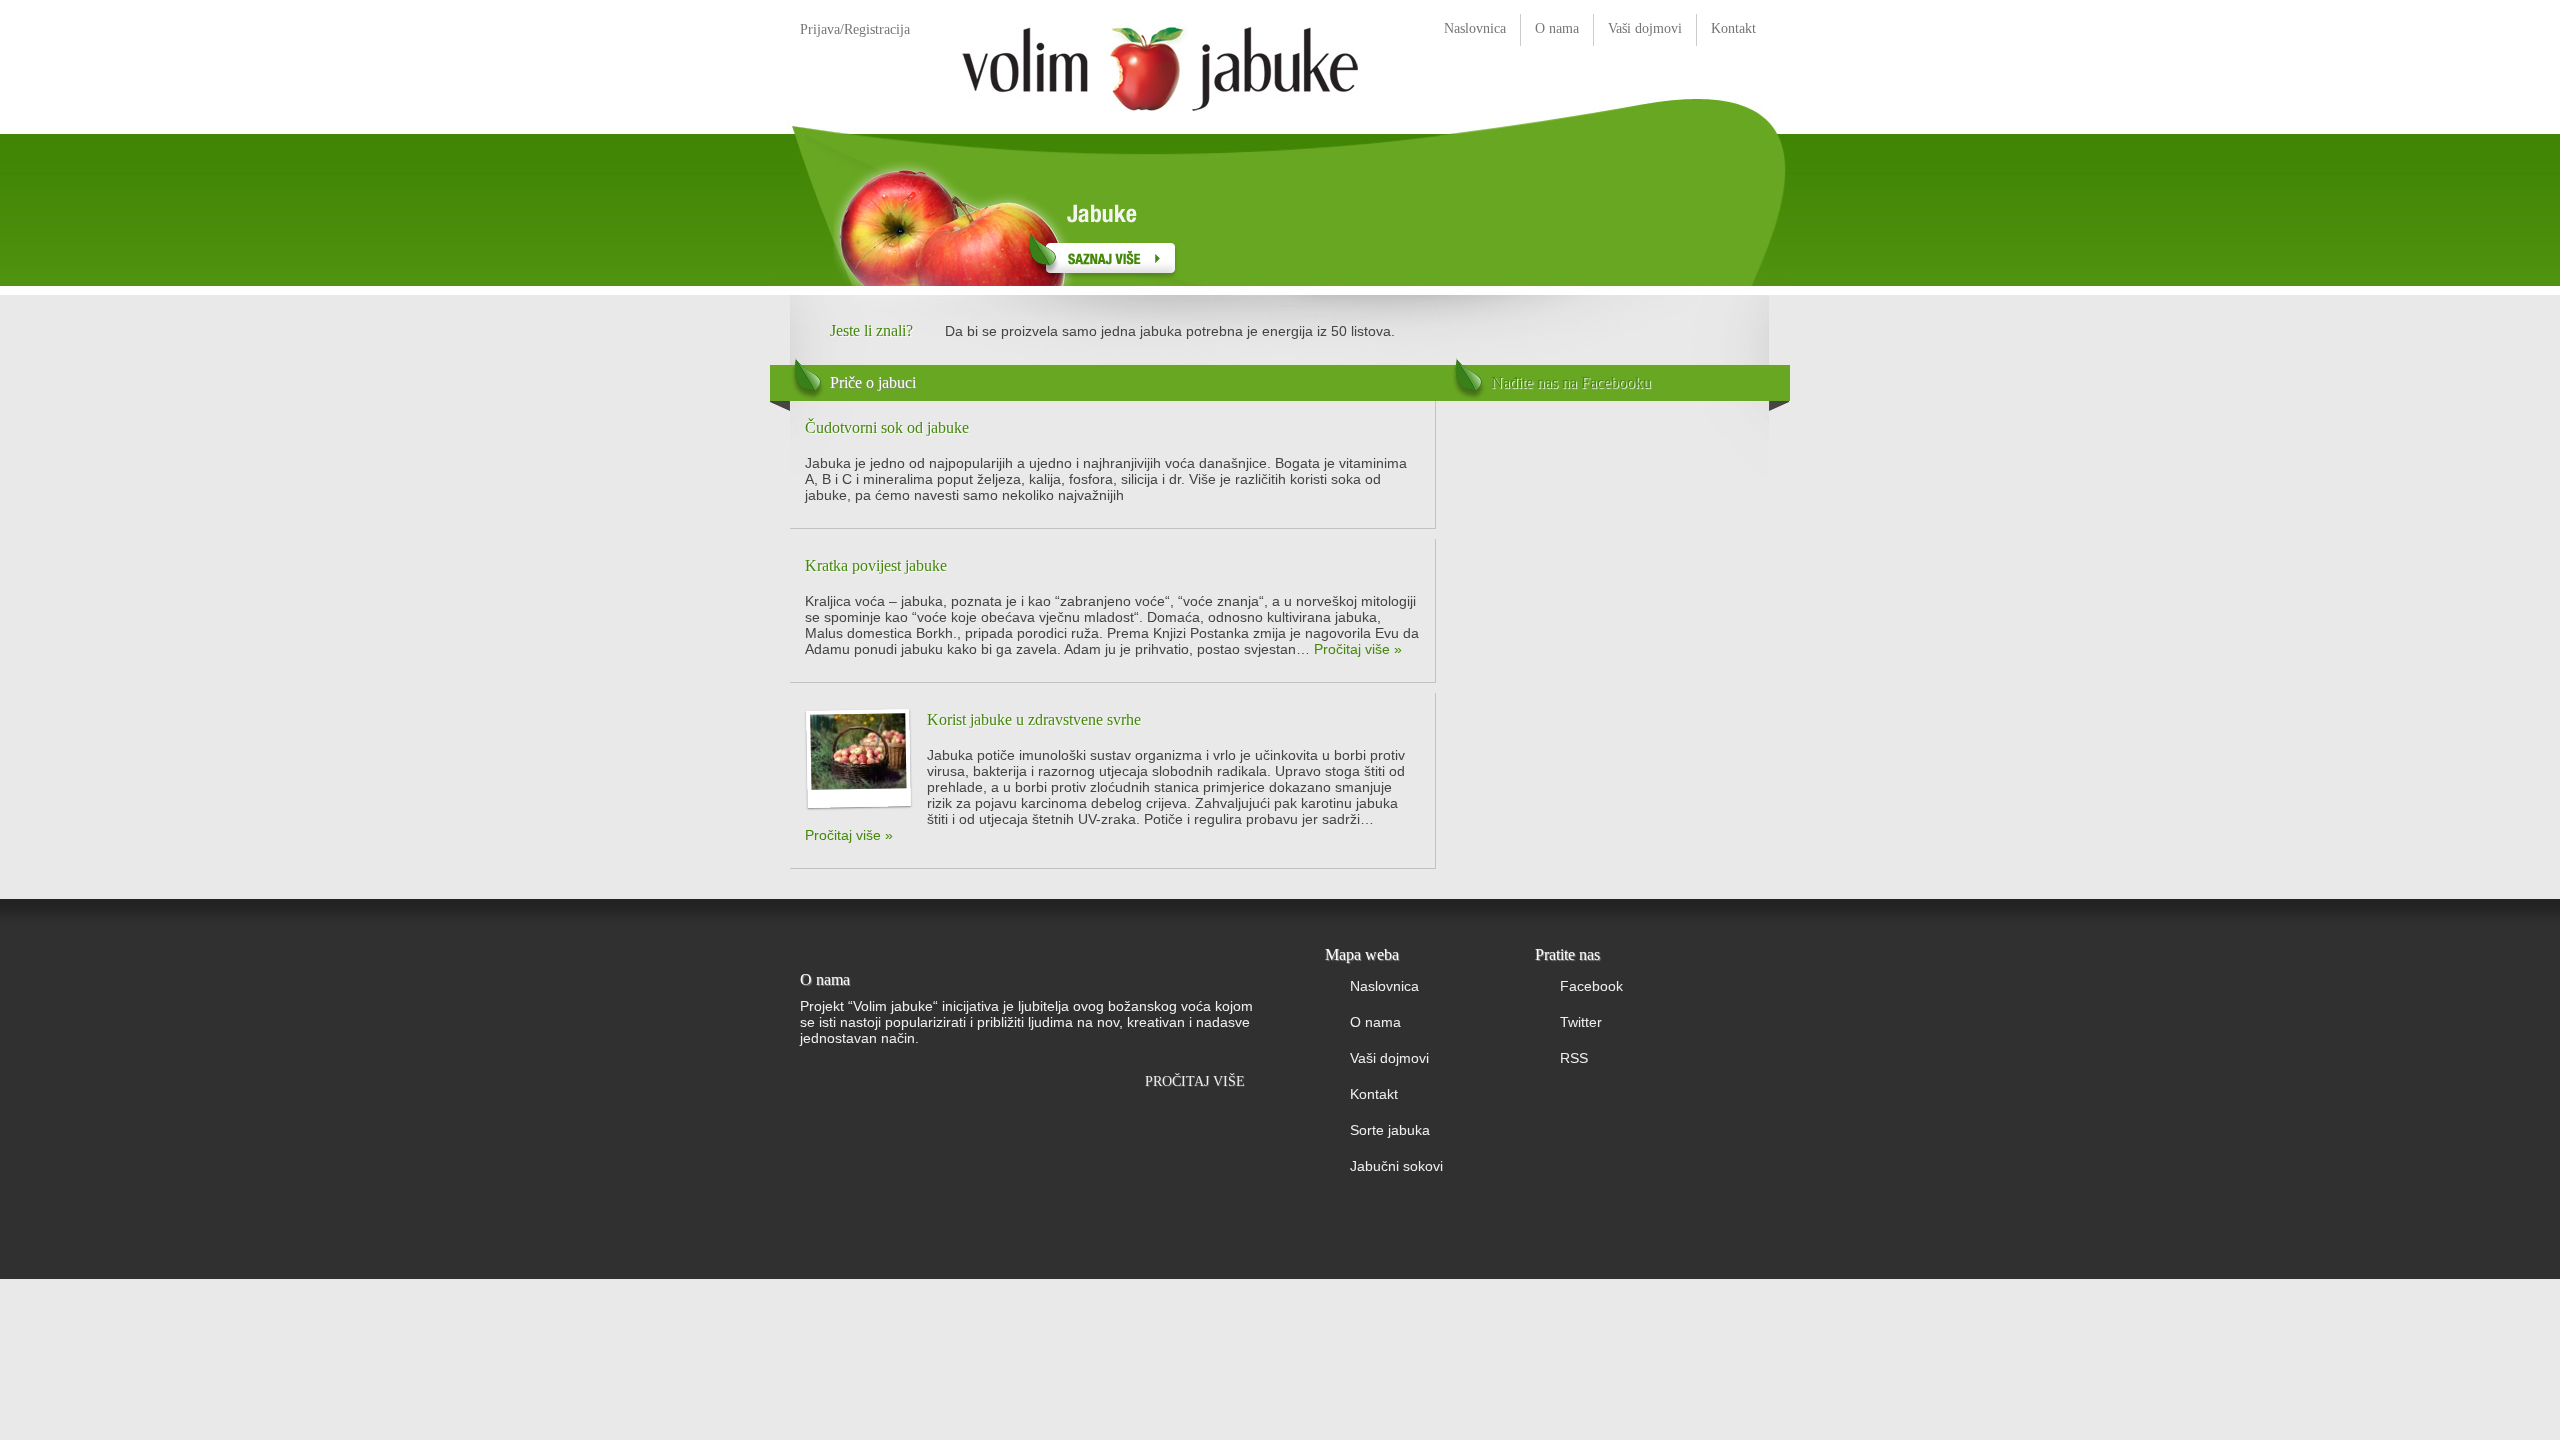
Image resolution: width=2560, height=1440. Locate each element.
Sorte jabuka (1390, 1130)
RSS (1574, 1058)
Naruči (1628, 106)
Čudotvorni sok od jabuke (887, 427)
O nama (1557, 28)
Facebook (1591, 986)
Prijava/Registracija (855, 29)
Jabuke (1009, 210)
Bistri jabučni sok (1412, 210)
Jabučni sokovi (1396, 1166)
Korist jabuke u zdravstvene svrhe (1034, 719)
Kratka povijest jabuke (876, 565)
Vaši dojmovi (1645, 28)
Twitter (1581, 1022)
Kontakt (1733, 28)
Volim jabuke (1160, 65)
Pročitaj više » (1358, 649)
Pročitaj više (1195, 1081)
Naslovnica (1475, 28)
